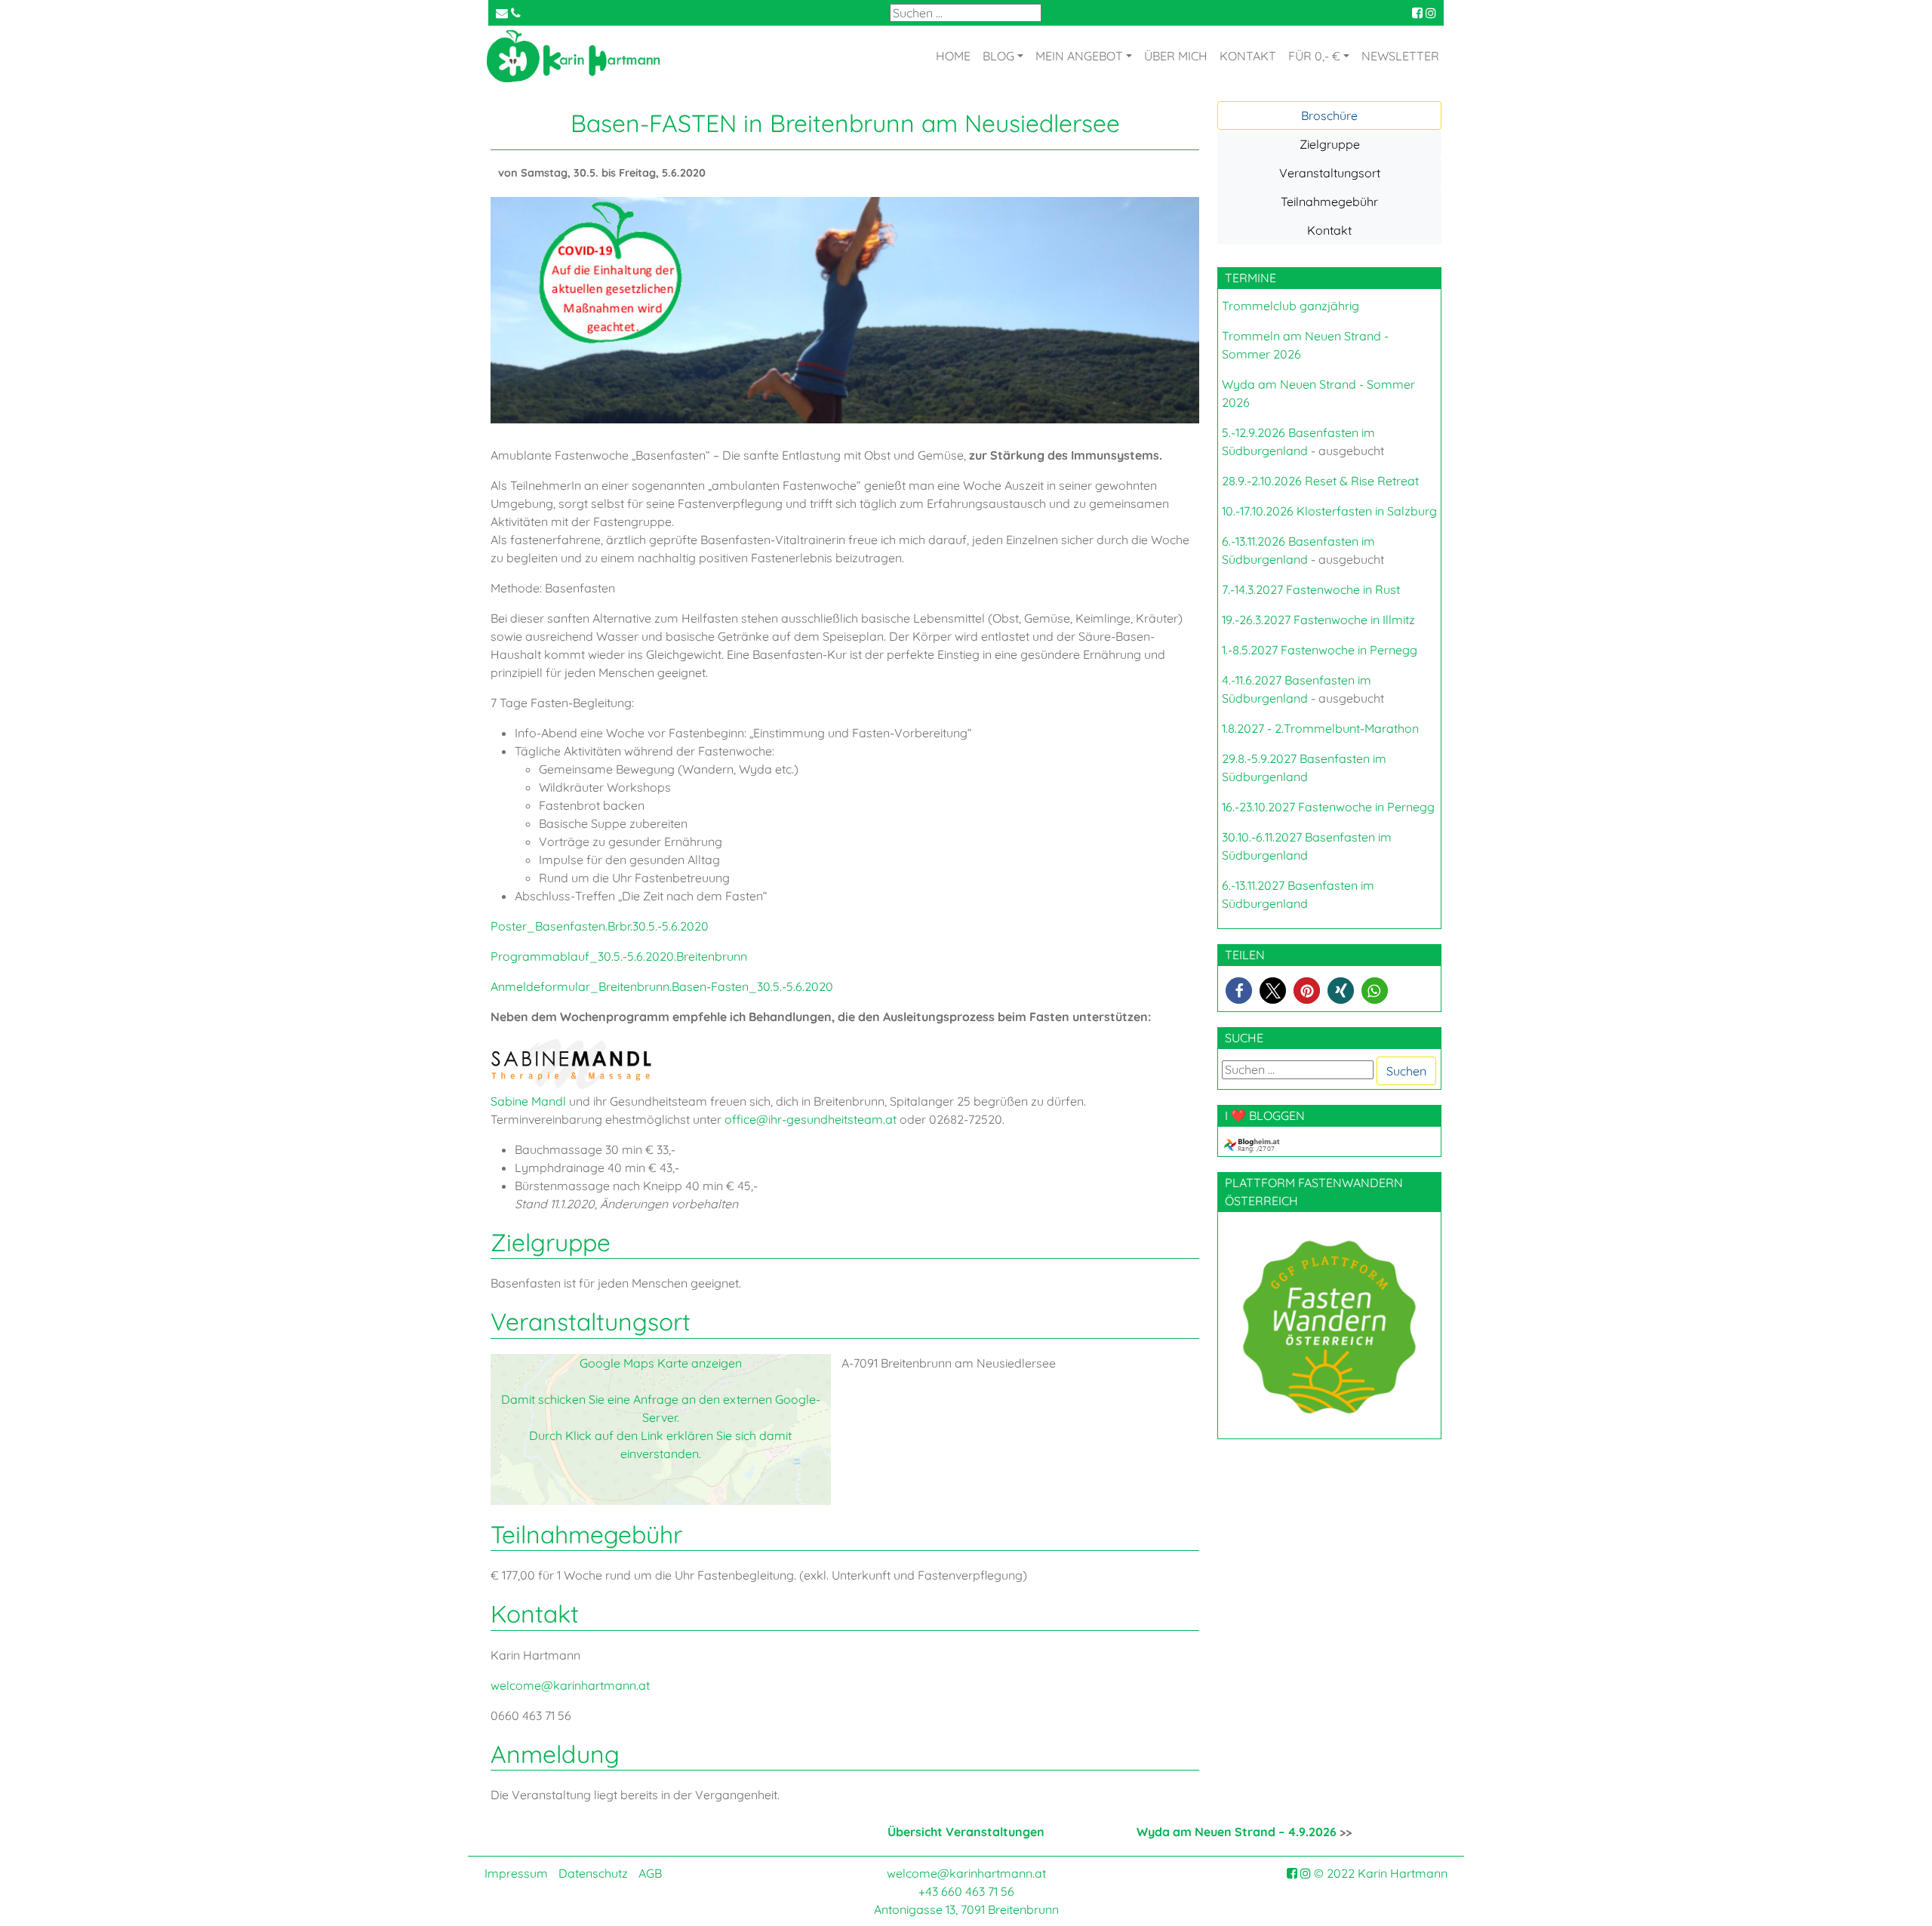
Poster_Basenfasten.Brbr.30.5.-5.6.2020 (600, 926)
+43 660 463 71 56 (966, 1891)
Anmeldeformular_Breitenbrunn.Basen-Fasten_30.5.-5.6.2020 (662, 986)
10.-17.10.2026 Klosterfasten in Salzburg (1329, 511)
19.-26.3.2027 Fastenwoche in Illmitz (1318, 620)
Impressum (516, 1873)
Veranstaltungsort (1330, 173)
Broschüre (1329, 115)
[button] (1239, 991)
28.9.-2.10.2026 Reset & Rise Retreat (1320, 481)
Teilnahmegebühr (1329, 202)
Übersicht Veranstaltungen (966, 1832)
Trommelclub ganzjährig (1291, 306)
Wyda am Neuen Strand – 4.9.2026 (1237, 1832)
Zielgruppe (1330, 144)
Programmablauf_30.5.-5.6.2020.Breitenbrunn (619, 956)
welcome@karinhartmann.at (570, 1685)
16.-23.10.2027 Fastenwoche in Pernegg (1328, 807)
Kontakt (1329, 230)
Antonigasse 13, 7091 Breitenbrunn (966, 1909)
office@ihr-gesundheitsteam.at (811, 1119)
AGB (650, 1873)
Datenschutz (593, 1873)
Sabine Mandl (528, 1101)
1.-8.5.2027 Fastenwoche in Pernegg (1320, 650)
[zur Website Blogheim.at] (1265, 1143)
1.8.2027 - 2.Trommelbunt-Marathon (1320, 728)
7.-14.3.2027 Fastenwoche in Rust (1311, 589)
